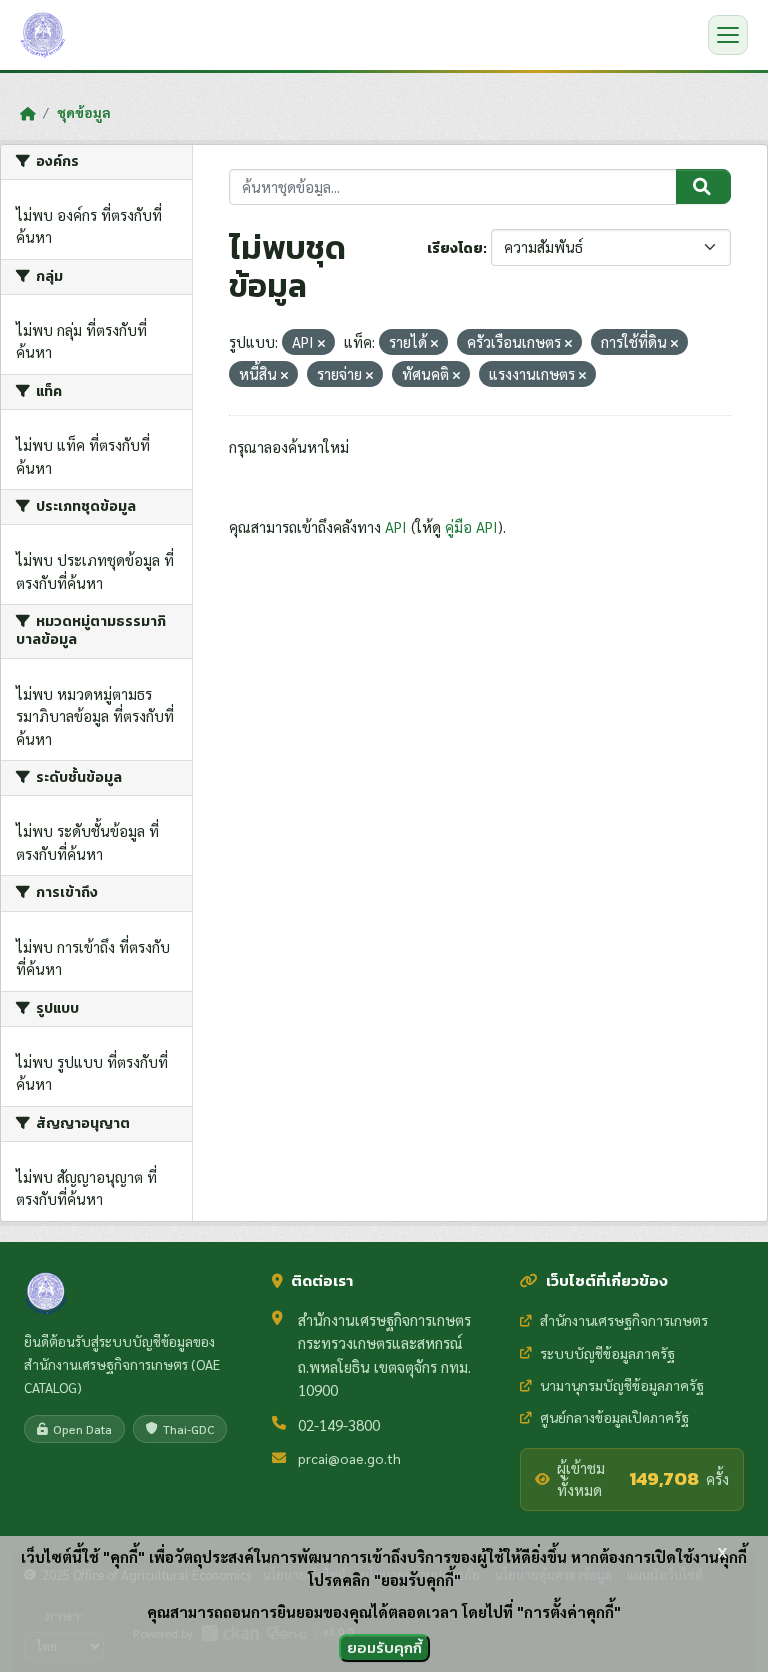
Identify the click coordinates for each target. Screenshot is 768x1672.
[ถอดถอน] (321, 343)
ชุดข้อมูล (84, 112)
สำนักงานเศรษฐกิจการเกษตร (624, 1320)
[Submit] (703, 187)
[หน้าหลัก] (27, 113)
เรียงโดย (455, 248)
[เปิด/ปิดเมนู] (728, 35)
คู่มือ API (471, 526)
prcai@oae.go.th (349, 1458)
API (396, 526)
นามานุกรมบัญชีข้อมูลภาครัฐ (622, 1385)
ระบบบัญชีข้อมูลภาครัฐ (607, 1353)
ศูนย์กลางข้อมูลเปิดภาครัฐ (614, 1417)
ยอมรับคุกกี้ (384, 1647)
